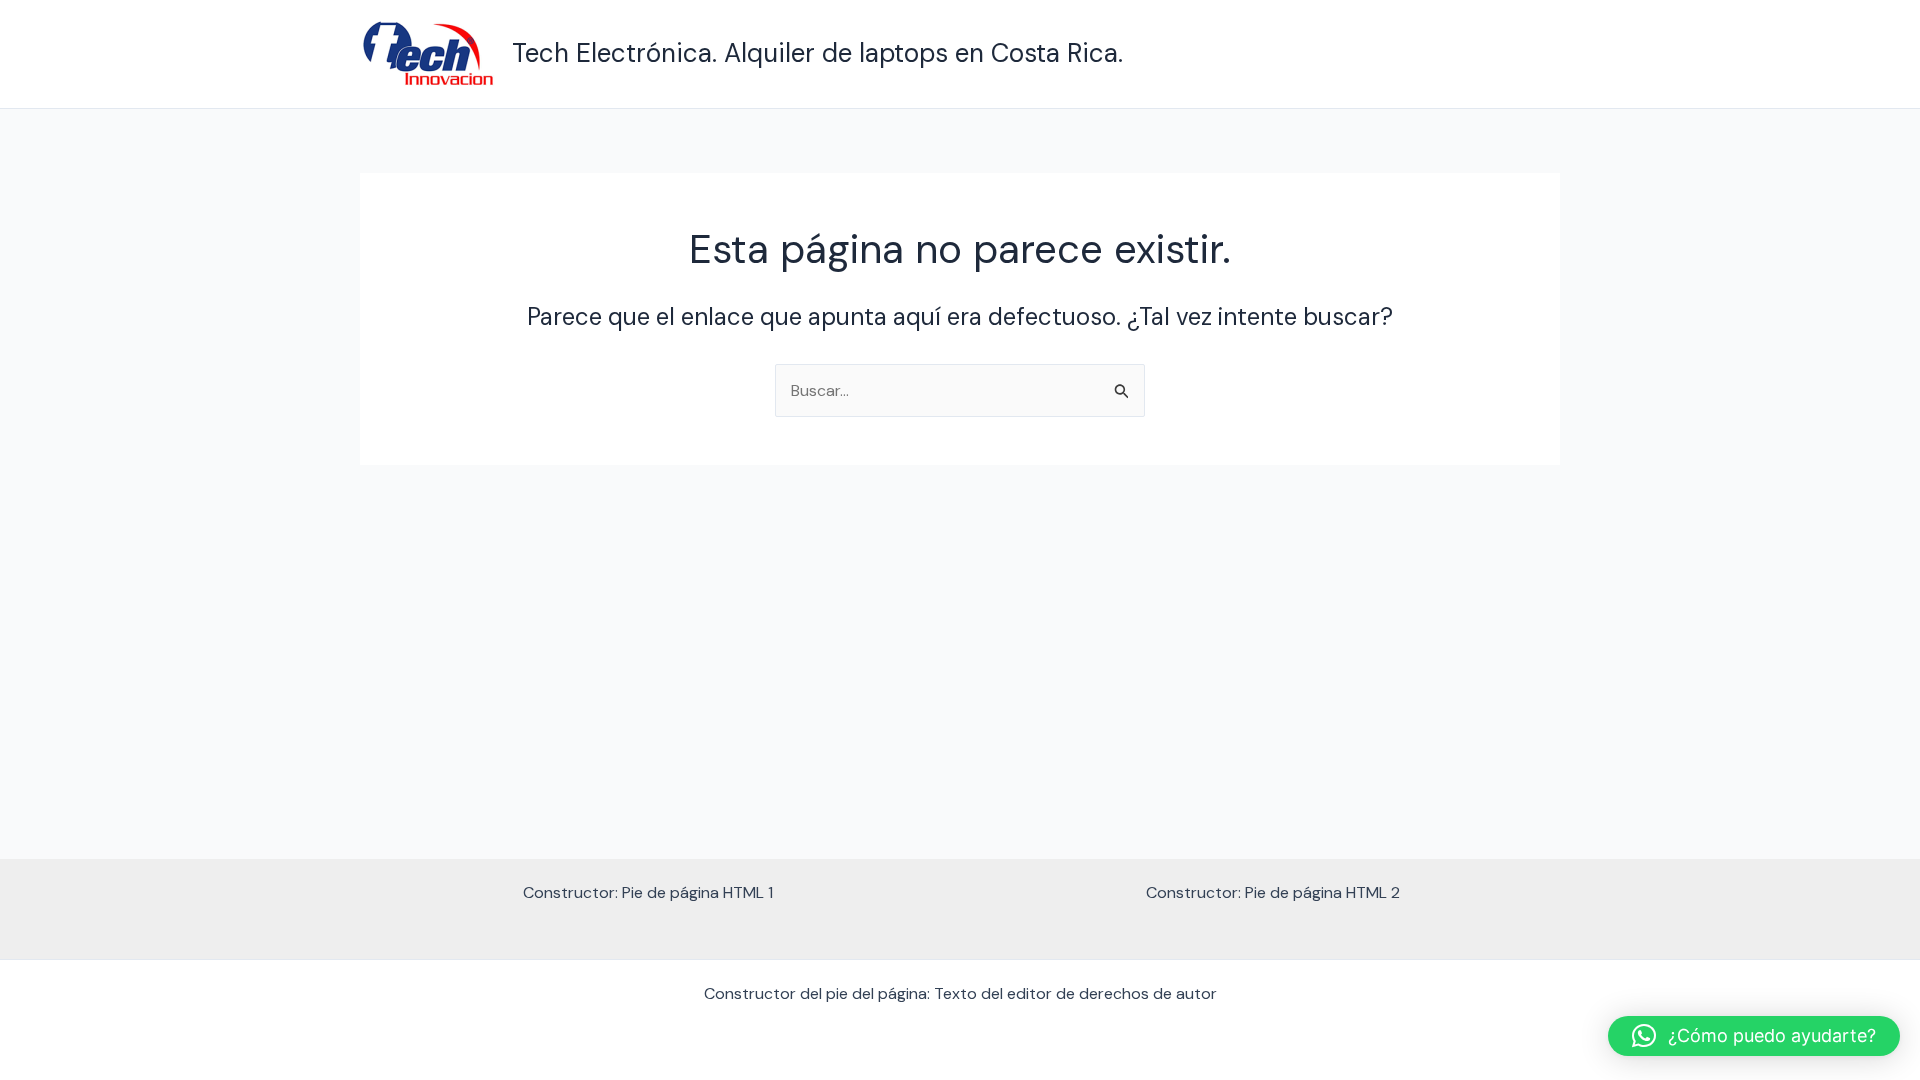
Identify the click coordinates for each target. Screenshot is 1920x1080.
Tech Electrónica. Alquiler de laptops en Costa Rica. (817, 53)
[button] (1754, 1036)
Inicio (1525, 53)
